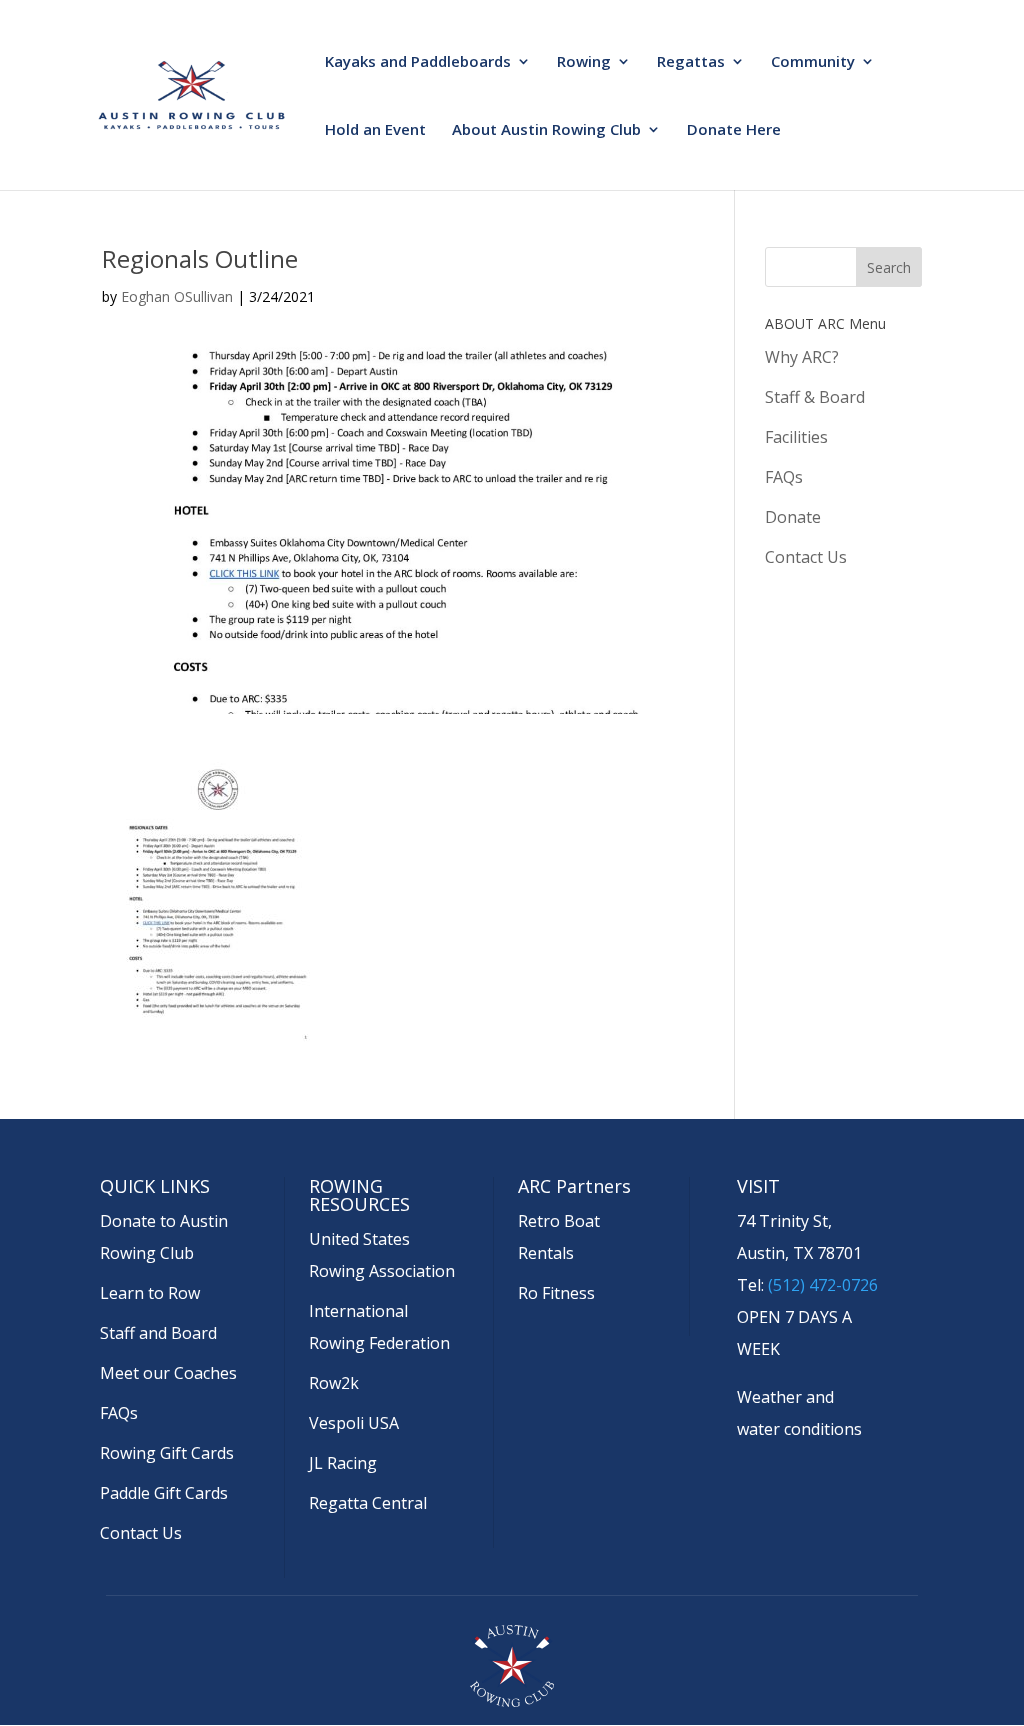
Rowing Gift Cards (167, 1453)
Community (813, 62)
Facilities (796, 437)
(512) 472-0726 (823, 1285)
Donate (793, 517)
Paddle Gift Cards (164, 1493)
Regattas (691, 62)
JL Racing (343, 1463)
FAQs (784, 477)
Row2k (334, 1383)
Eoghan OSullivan (177, 296)
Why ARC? (802, 357)
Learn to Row (150, 1293)
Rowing (584, 62)
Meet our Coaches (168, 1373)
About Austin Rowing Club (546, 130)
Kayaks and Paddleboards (418, 62)
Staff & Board (815, 397)
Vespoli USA (354, 1423)
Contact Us (806, 557)
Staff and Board (158, 1333)
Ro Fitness (556, 1293)
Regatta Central (368, 1503)
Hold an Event (375, 130)
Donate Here (734, 130)
